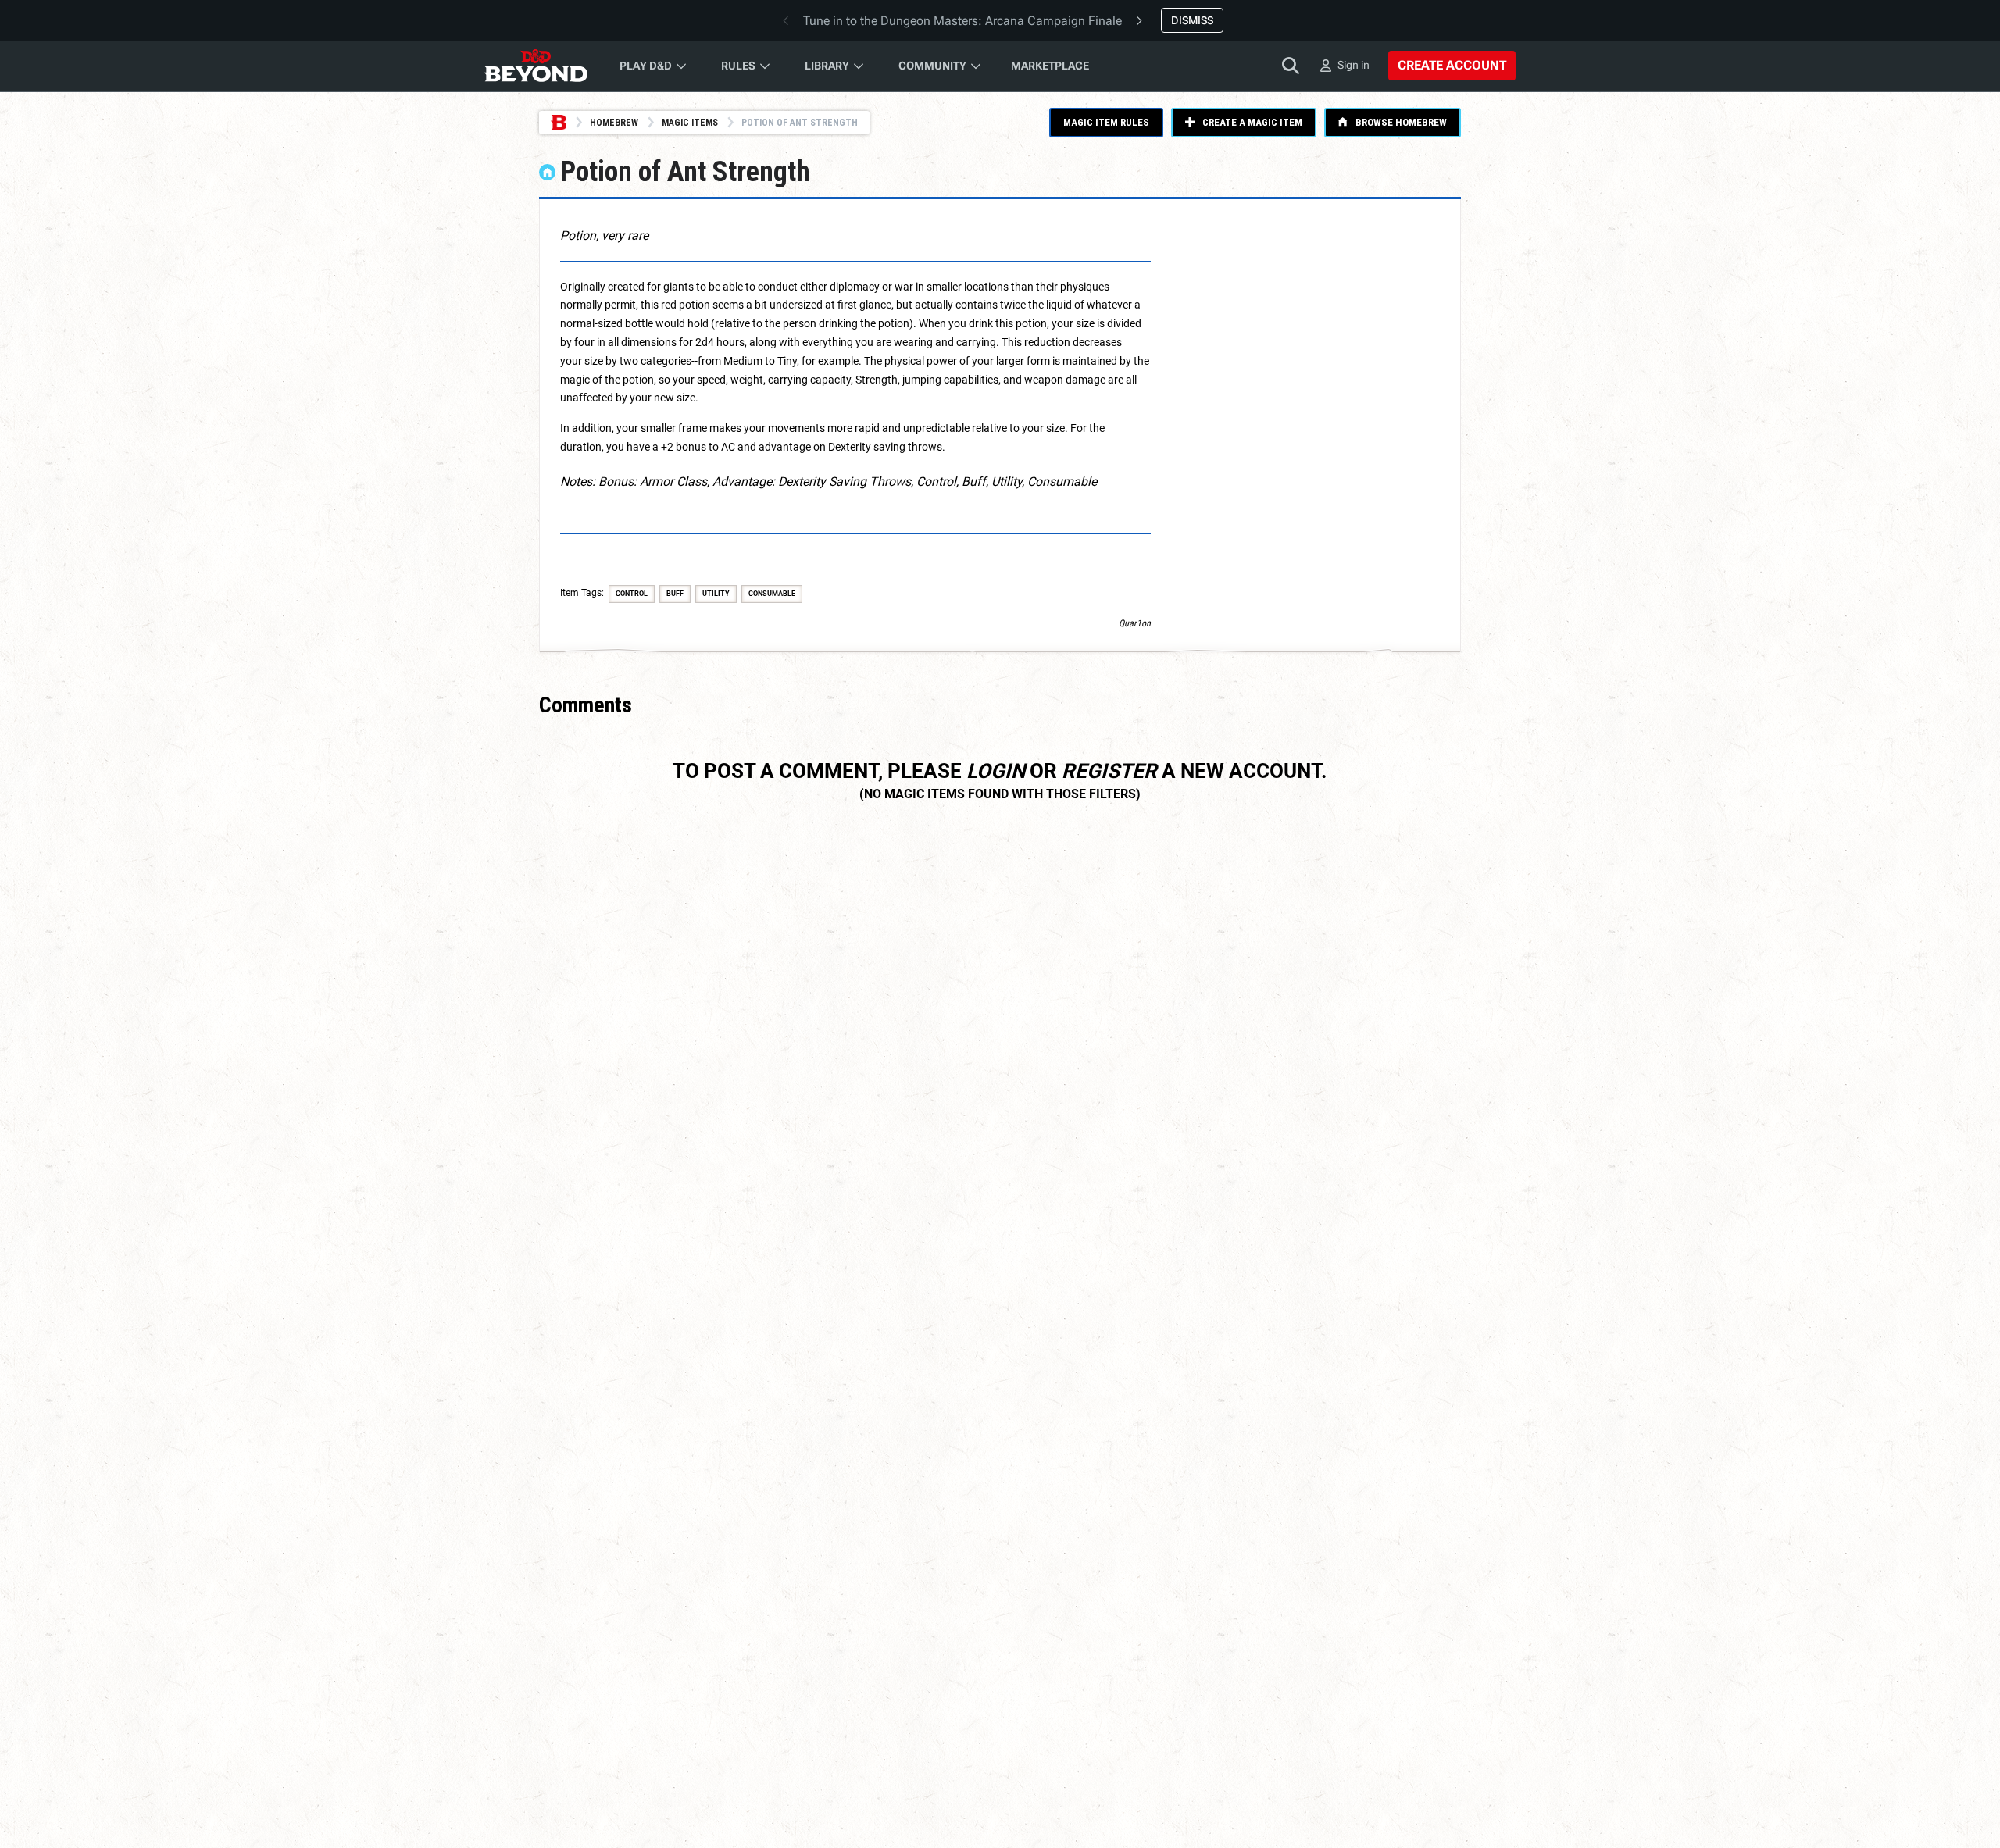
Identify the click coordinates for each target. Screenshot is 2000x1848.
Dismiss (1192, 20)
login (996, 771)
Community (932, 66)
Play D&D (646, 66)
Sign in (1354, 65)
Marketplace (1050, 66)
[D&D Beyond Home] (536, 66)
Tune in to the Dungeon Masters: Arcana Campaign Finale (962, 21)
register (1109, 771)
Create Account (1452, 65)
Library (827, 66)
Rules (738, 66)
